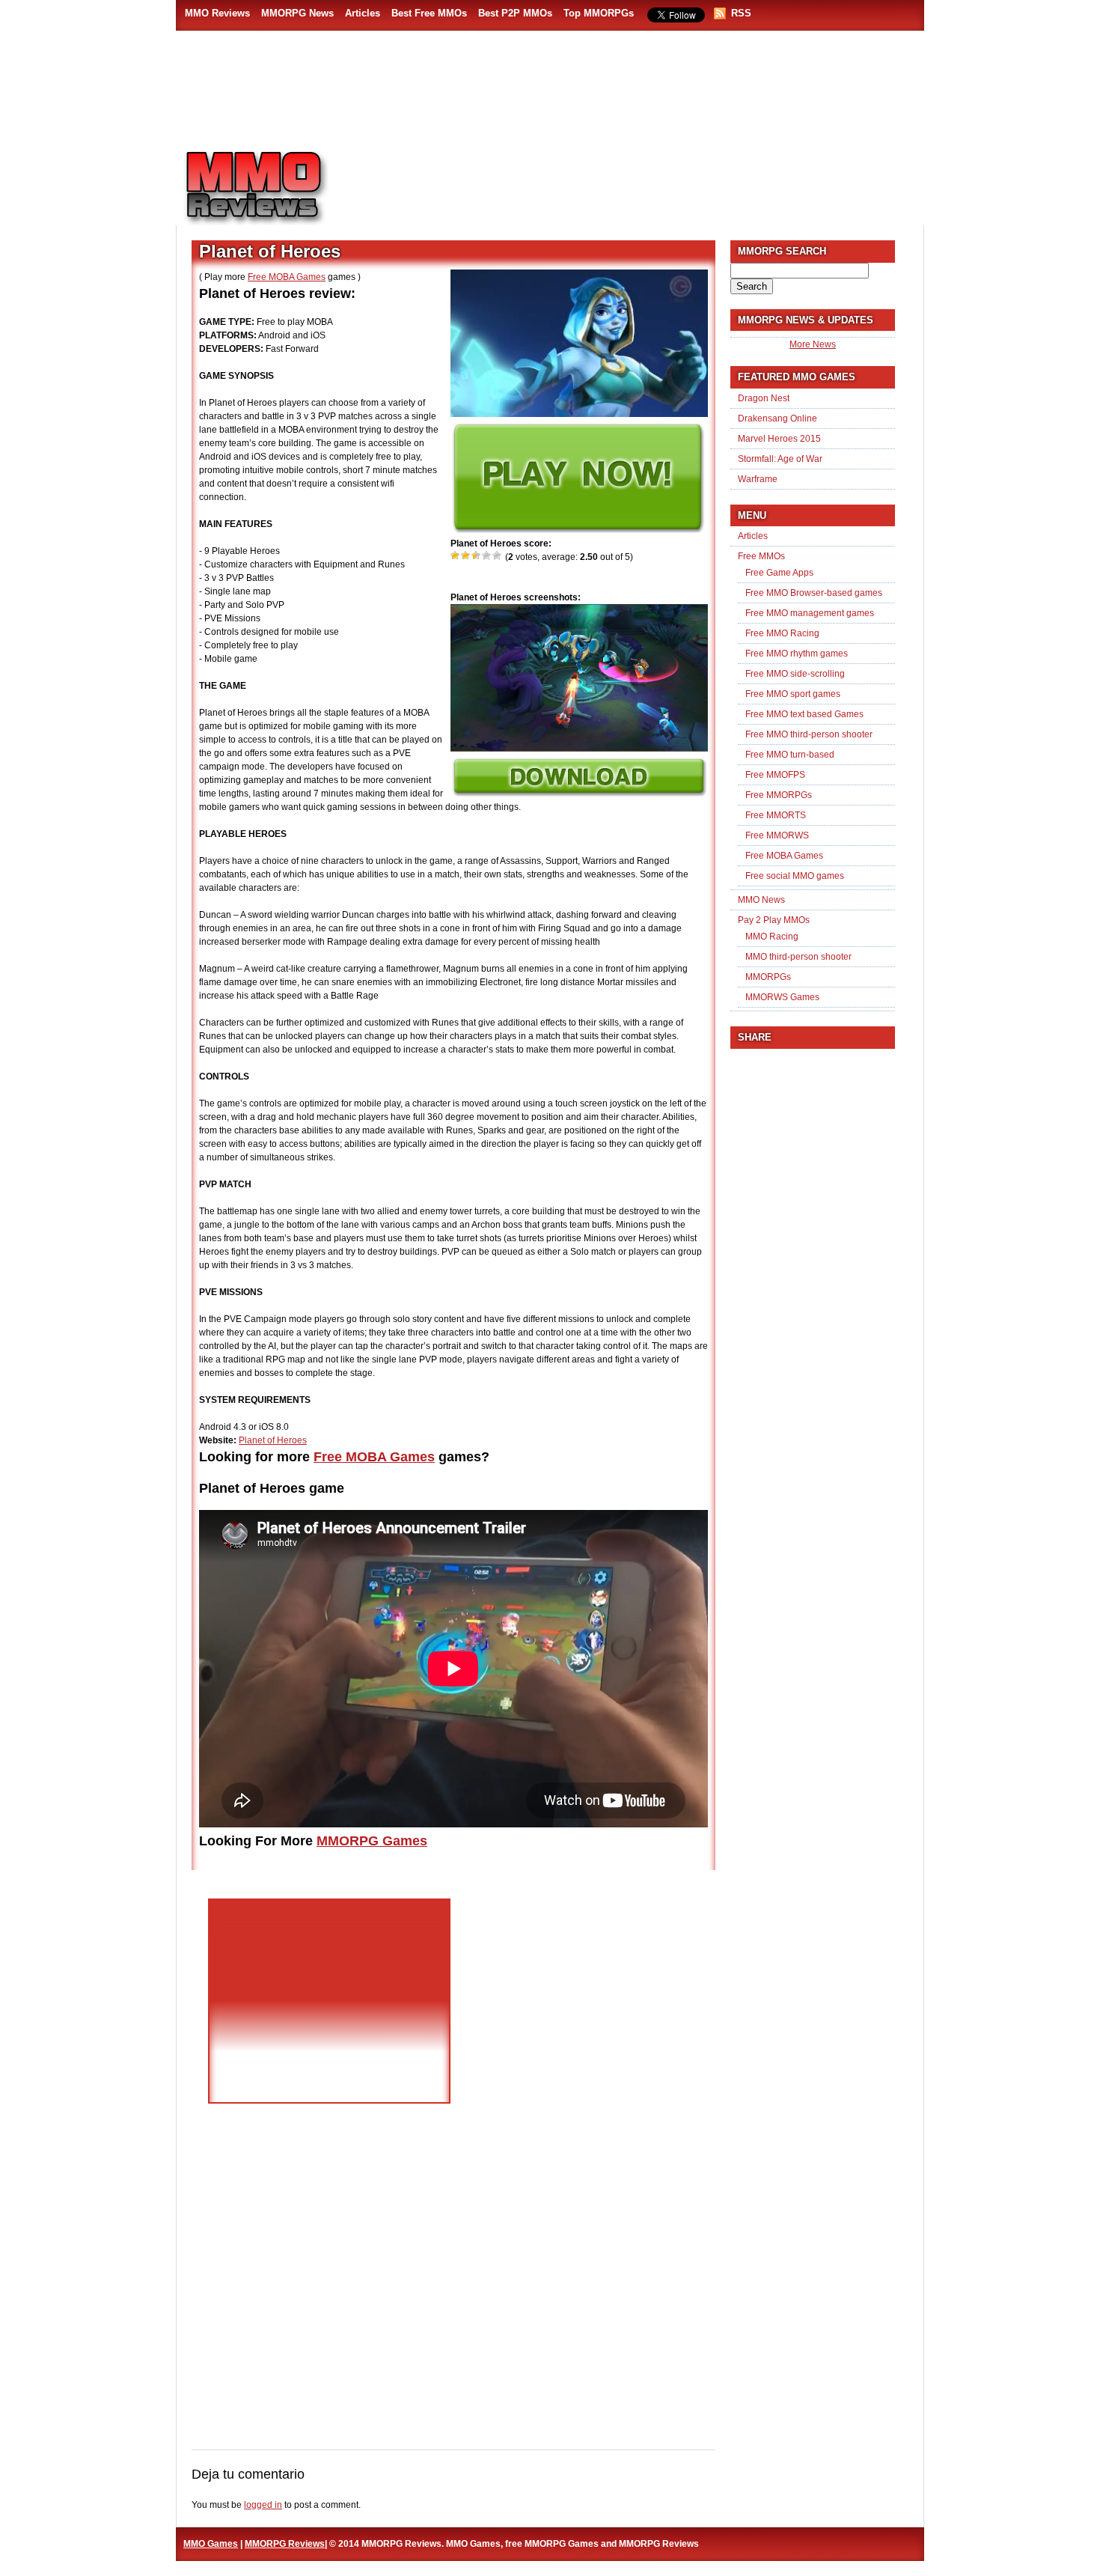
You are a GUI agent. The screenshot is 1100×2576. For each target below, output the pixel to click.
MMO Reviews (217, 13)
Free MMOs (761, 556)
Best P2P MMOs (515, 13)
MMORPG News (297, 13)
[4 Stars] (487, 555)
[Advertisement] (637, 180)
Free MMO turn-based (790, 755)
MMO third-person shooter (798, 957)
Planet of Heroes (273, 1440)
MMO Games (211, 2544)
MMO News (761, 900)
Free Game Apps (779, 573)
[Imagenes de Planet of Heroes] (579, 749)
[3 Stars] (477, 555)
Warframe (758, 479)
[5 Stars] (498, 555)
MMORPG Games (372, 1841)
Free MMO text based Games (804, 714)
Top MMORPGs (599, 13)
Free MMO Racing (782, 633)
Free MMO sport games (793, 694)
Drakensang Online (777, 418)
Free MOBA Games (287, 277)
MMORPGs (768, 977)
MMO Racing (772, 937)
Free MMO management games (810, 613)
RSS (741, 13)
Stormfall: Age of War (780, 459)
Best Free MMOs (429, 13)
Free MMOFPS (775, 775)
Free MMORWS (777, 835)
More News (813, 344)
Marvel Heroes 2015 (779, 439)
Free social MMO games (795, 876)
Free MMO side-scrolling (795, 674)
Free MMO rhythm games (797, 654)
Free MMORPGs (779, 795)
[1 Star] (456, 555)
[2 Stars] (466, 555)
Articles (363, 13)
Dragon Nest (764, 398)
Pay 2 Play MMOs (774, 920)
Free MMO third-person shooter (809, 734)
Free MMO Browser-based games (814, 593)
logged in (263, 2505)
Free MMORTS (776, 815)
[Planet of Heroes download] (579, 794)
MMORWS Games (782, 997)
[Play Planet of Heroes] (578, 530)
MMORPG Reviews (277, 188)
